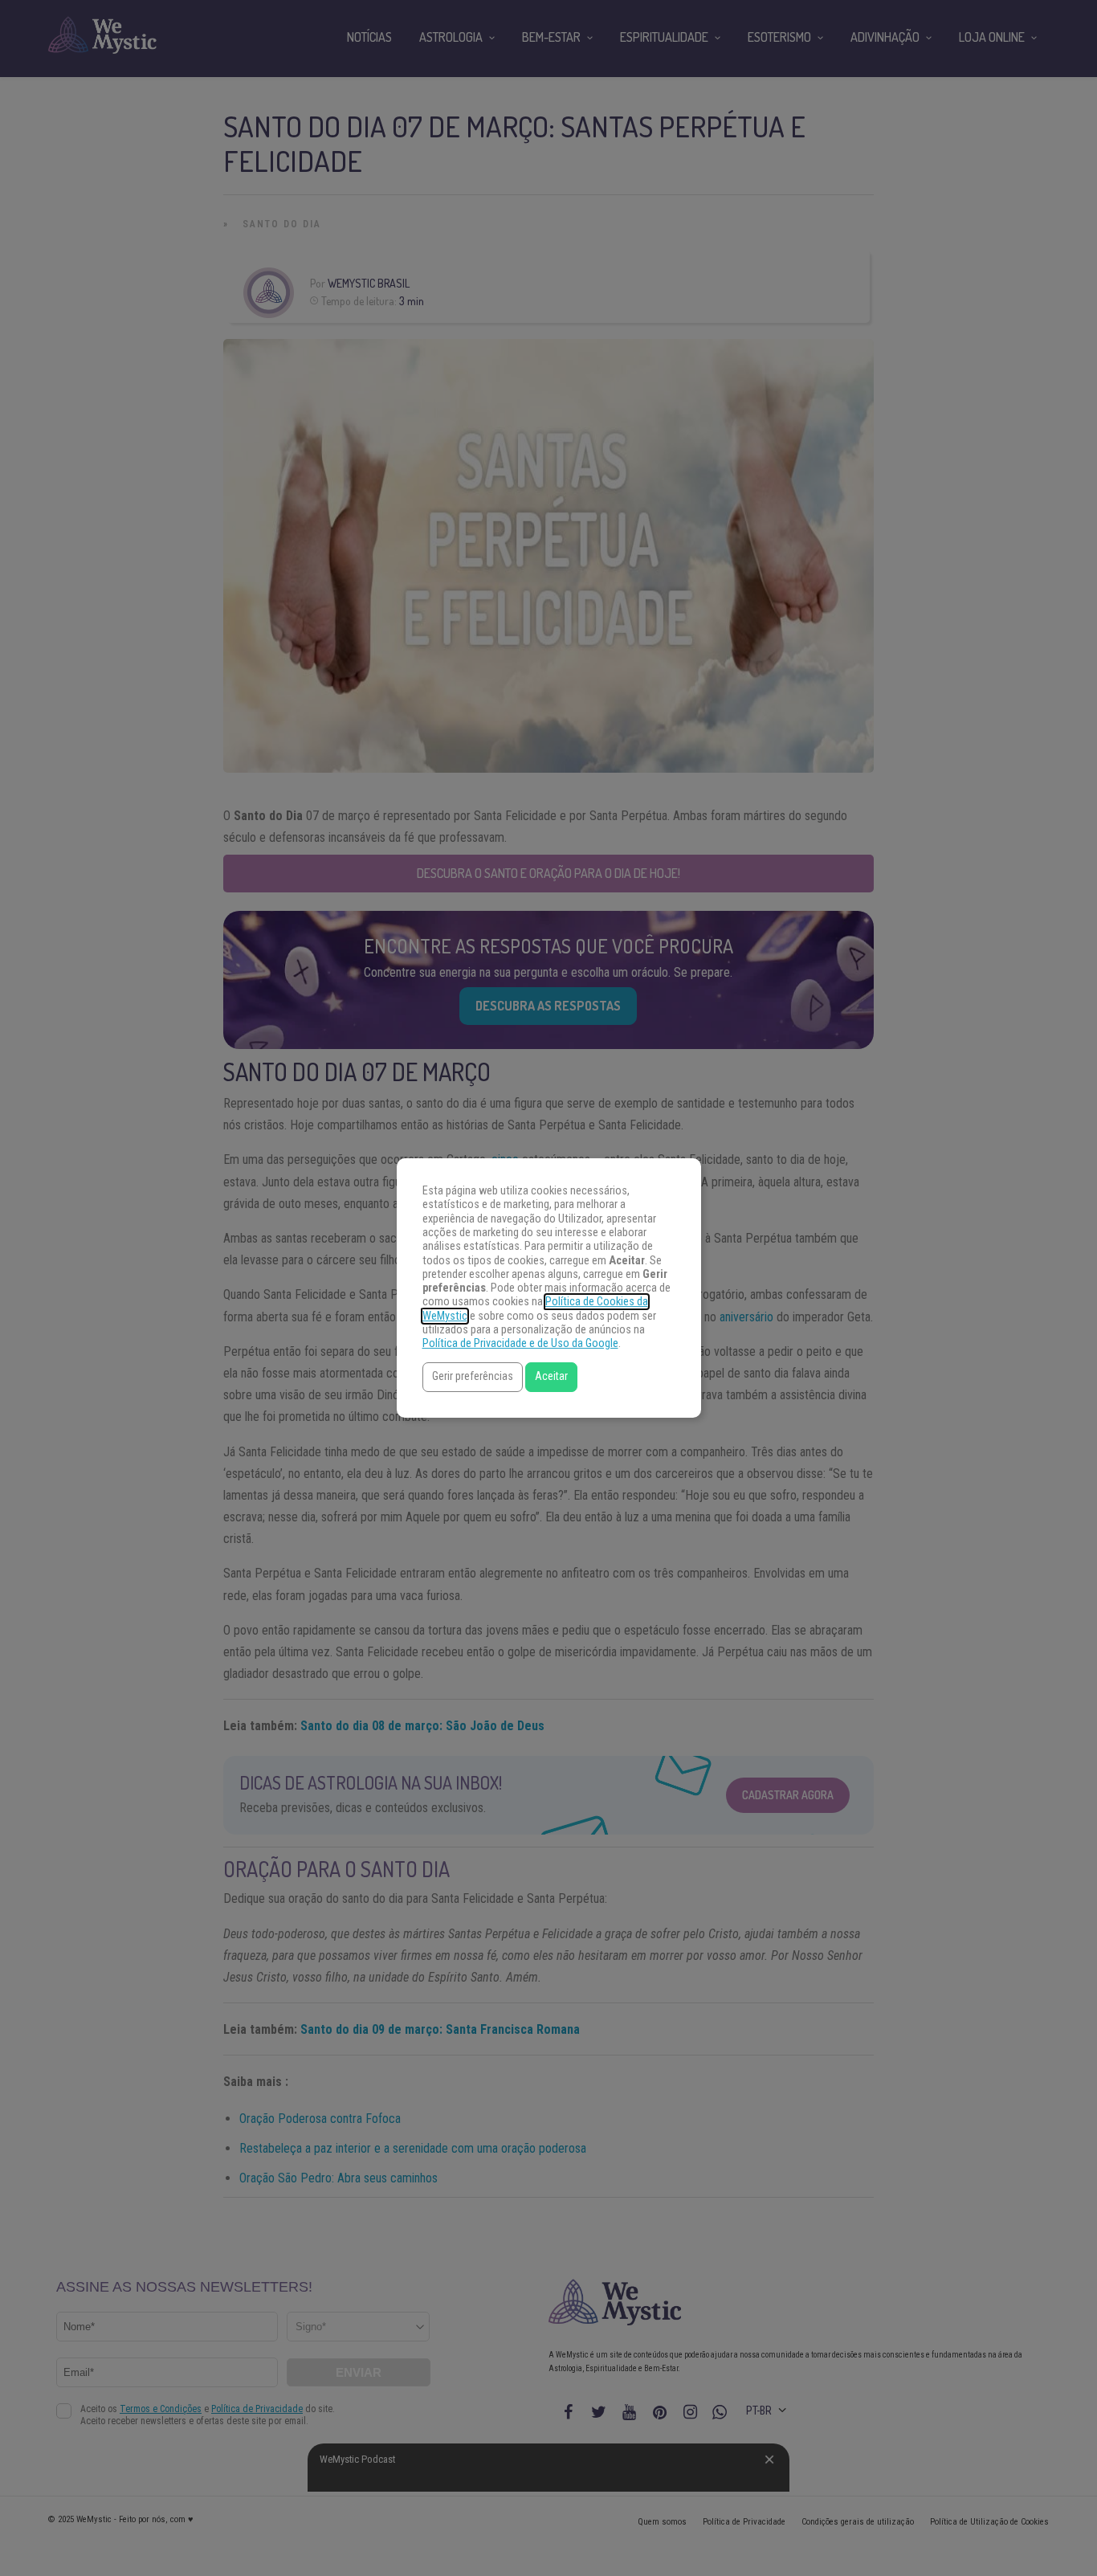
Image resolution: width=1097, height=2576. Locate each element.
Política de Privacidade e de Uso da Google (520, 1343)
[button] (473, 1377)
